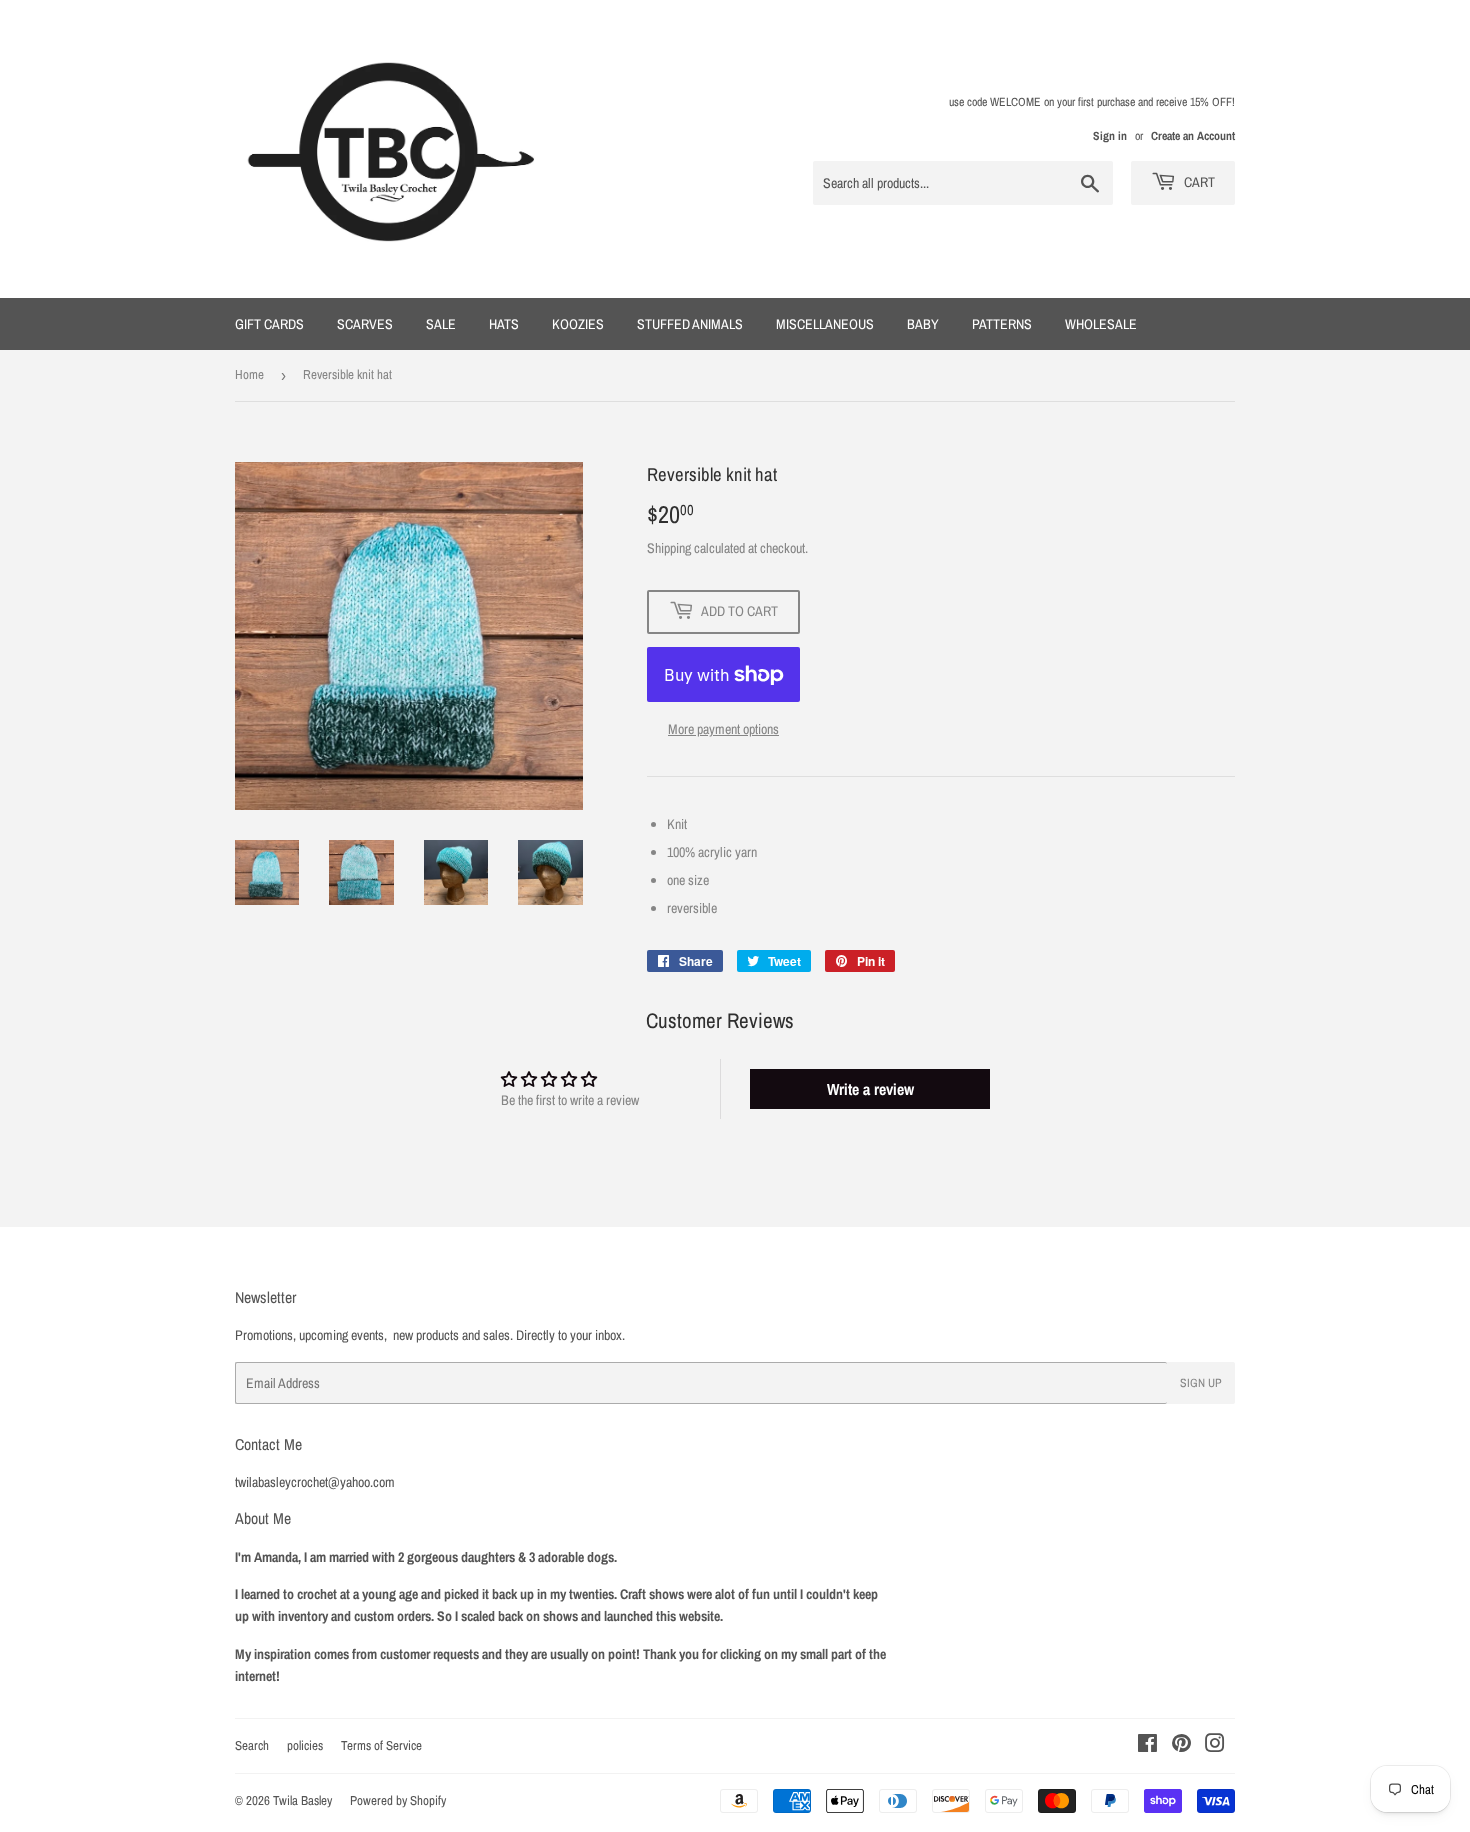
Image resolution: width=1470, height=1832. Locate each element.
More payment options (723, 729)
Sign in (1110, 136)
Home (249, 374)
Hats (504, 324)
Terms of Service (381, 1745)
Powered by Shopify (398, 1800)
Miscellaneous (825, 324)
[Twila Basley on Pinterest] (1181, 1746)
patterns (1002, 324)
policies (305, 1745)
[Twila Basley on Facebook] (1147, 1746)
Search (252, 1745)
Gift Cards (269, 324)
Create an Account (1193, 136)
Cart (1198, 182)
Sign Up (1201, 1383)
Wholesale (1101, 324)
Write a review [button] (870, 1089)
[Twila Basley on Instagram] (1215, 1746)
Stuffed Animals (690, 324)
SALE (441, 324)
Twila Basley (302, 1800)
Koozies (578, 324)
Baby (923, 324)
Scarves (365, 324)
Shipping (669, 548)
